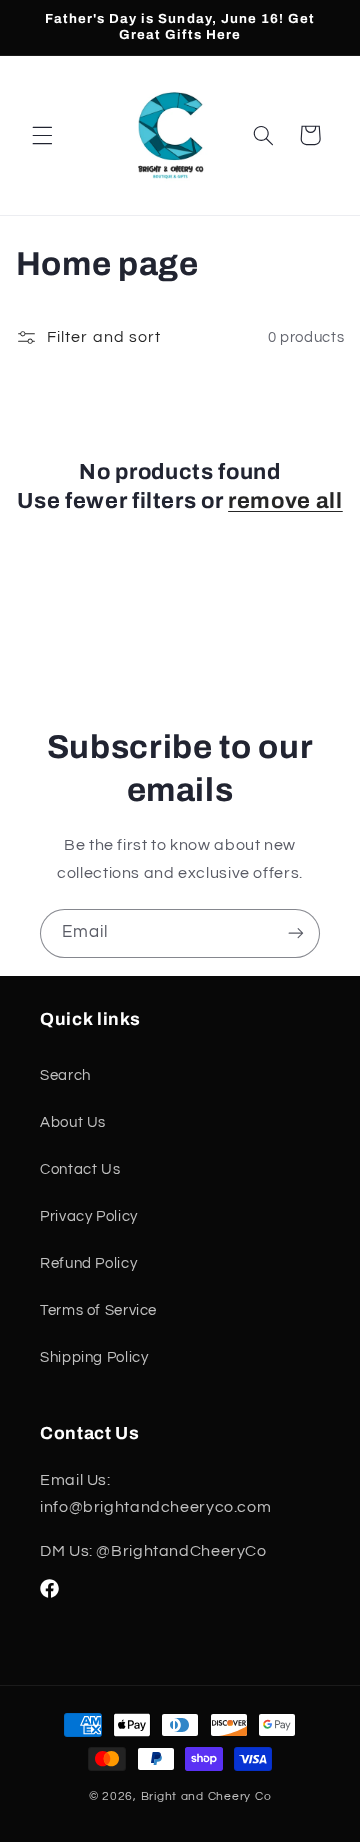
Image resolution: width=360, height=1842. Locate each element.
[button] (42, 135)
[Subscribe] (296, 933)
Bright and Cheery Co (206, 1796)
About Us (73, 1122)
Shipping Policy (94, 1357)
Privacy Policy (89, 1216)
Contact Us (80, 1169)
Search (65, 1075)
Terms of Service (98, 1310)
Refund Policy (88, 1263)
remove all (285, 501)
